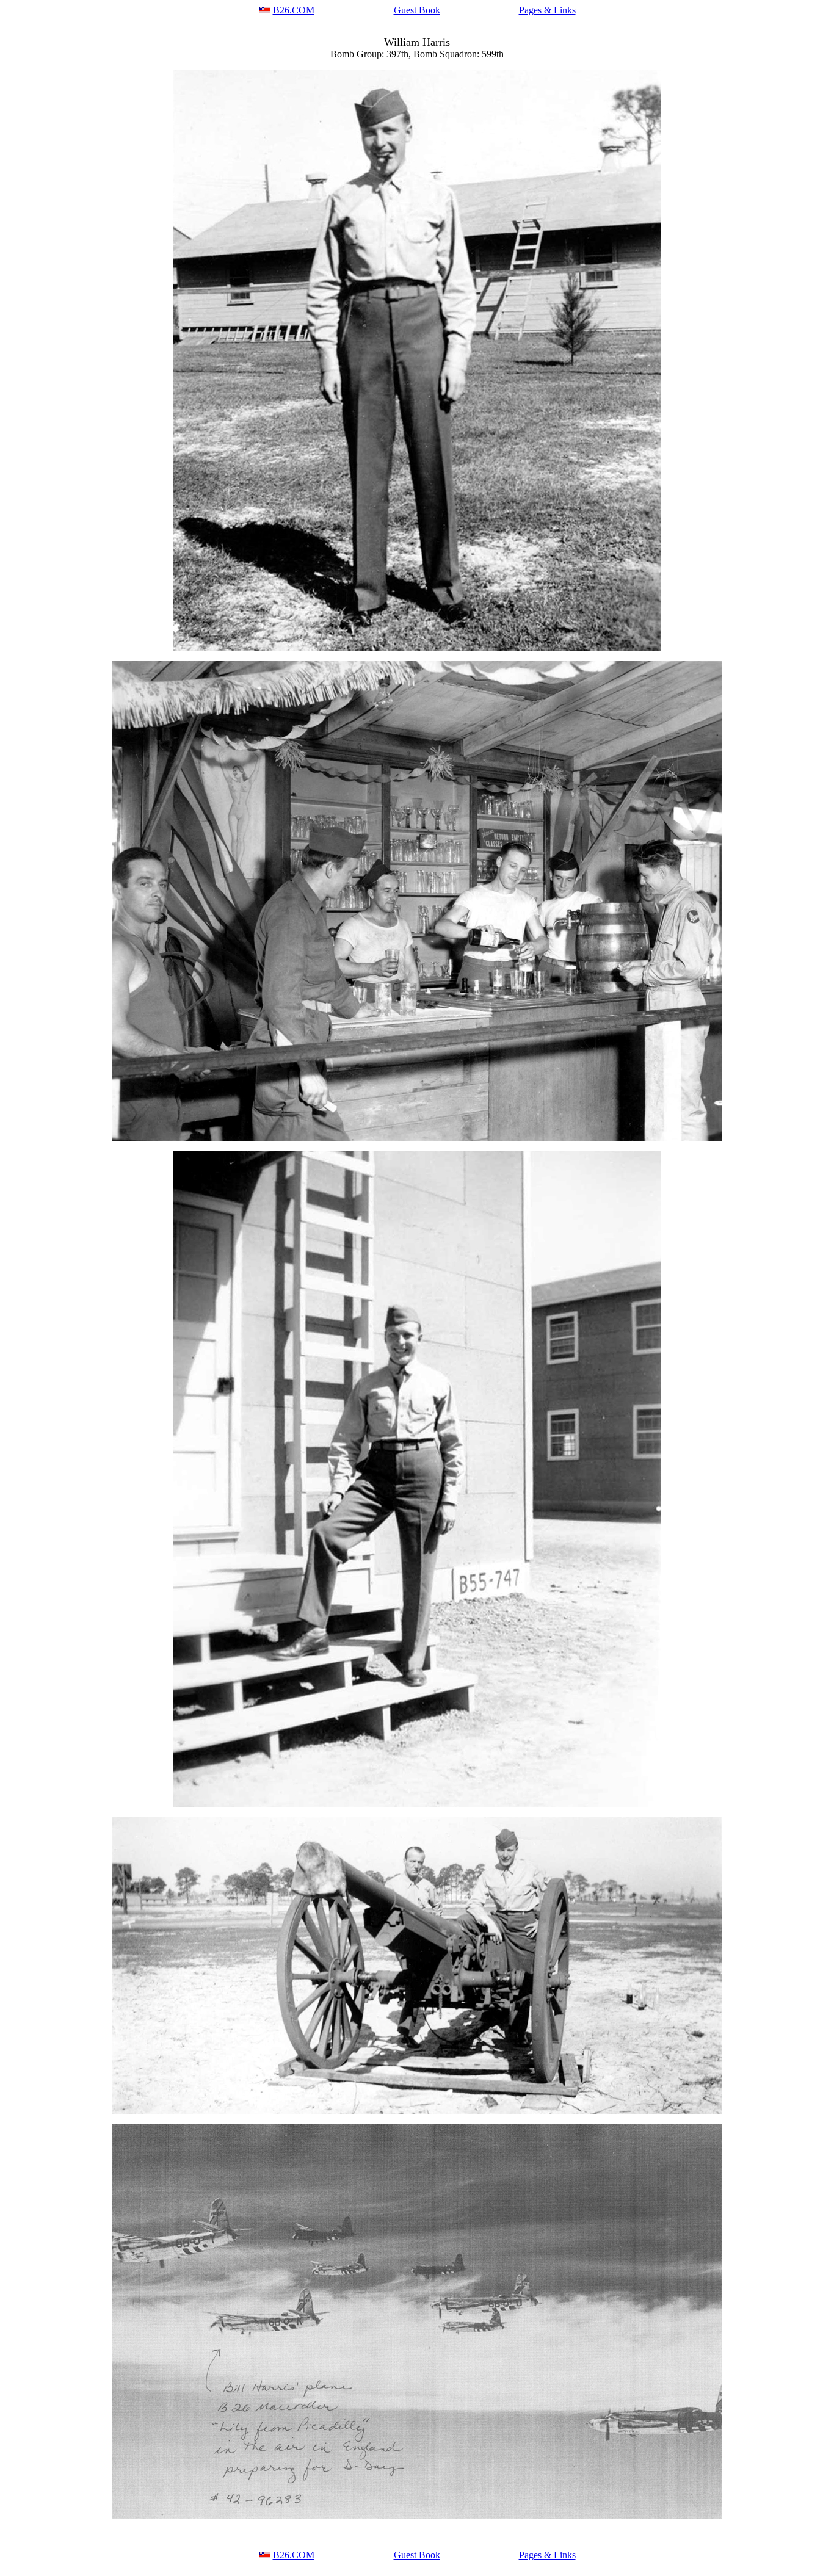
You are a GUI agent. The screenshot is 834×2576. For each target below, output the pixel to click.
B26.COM (294, 10)
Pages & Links (547, 10)
